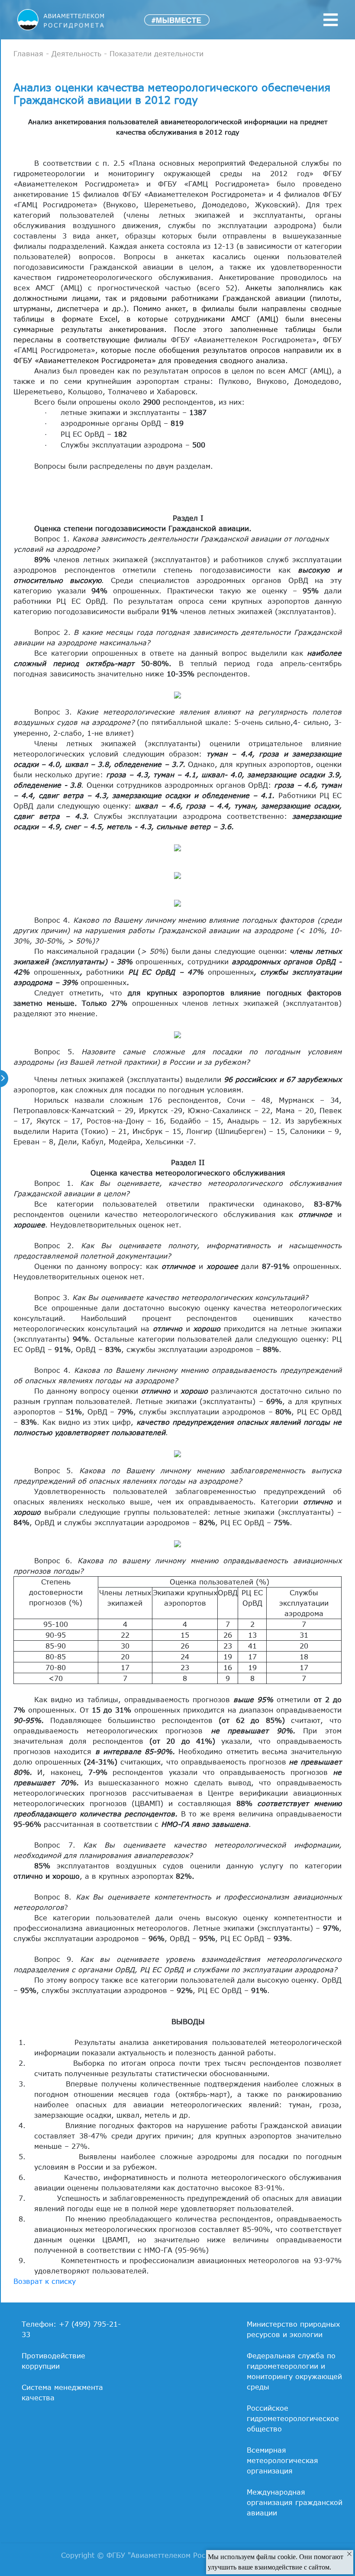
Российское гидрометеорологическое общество (293, 2418)
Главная (28, 54)
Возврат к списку (45, 2281)
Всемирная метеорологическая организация (282, 2460)
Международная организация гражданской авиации (295, 2502)
